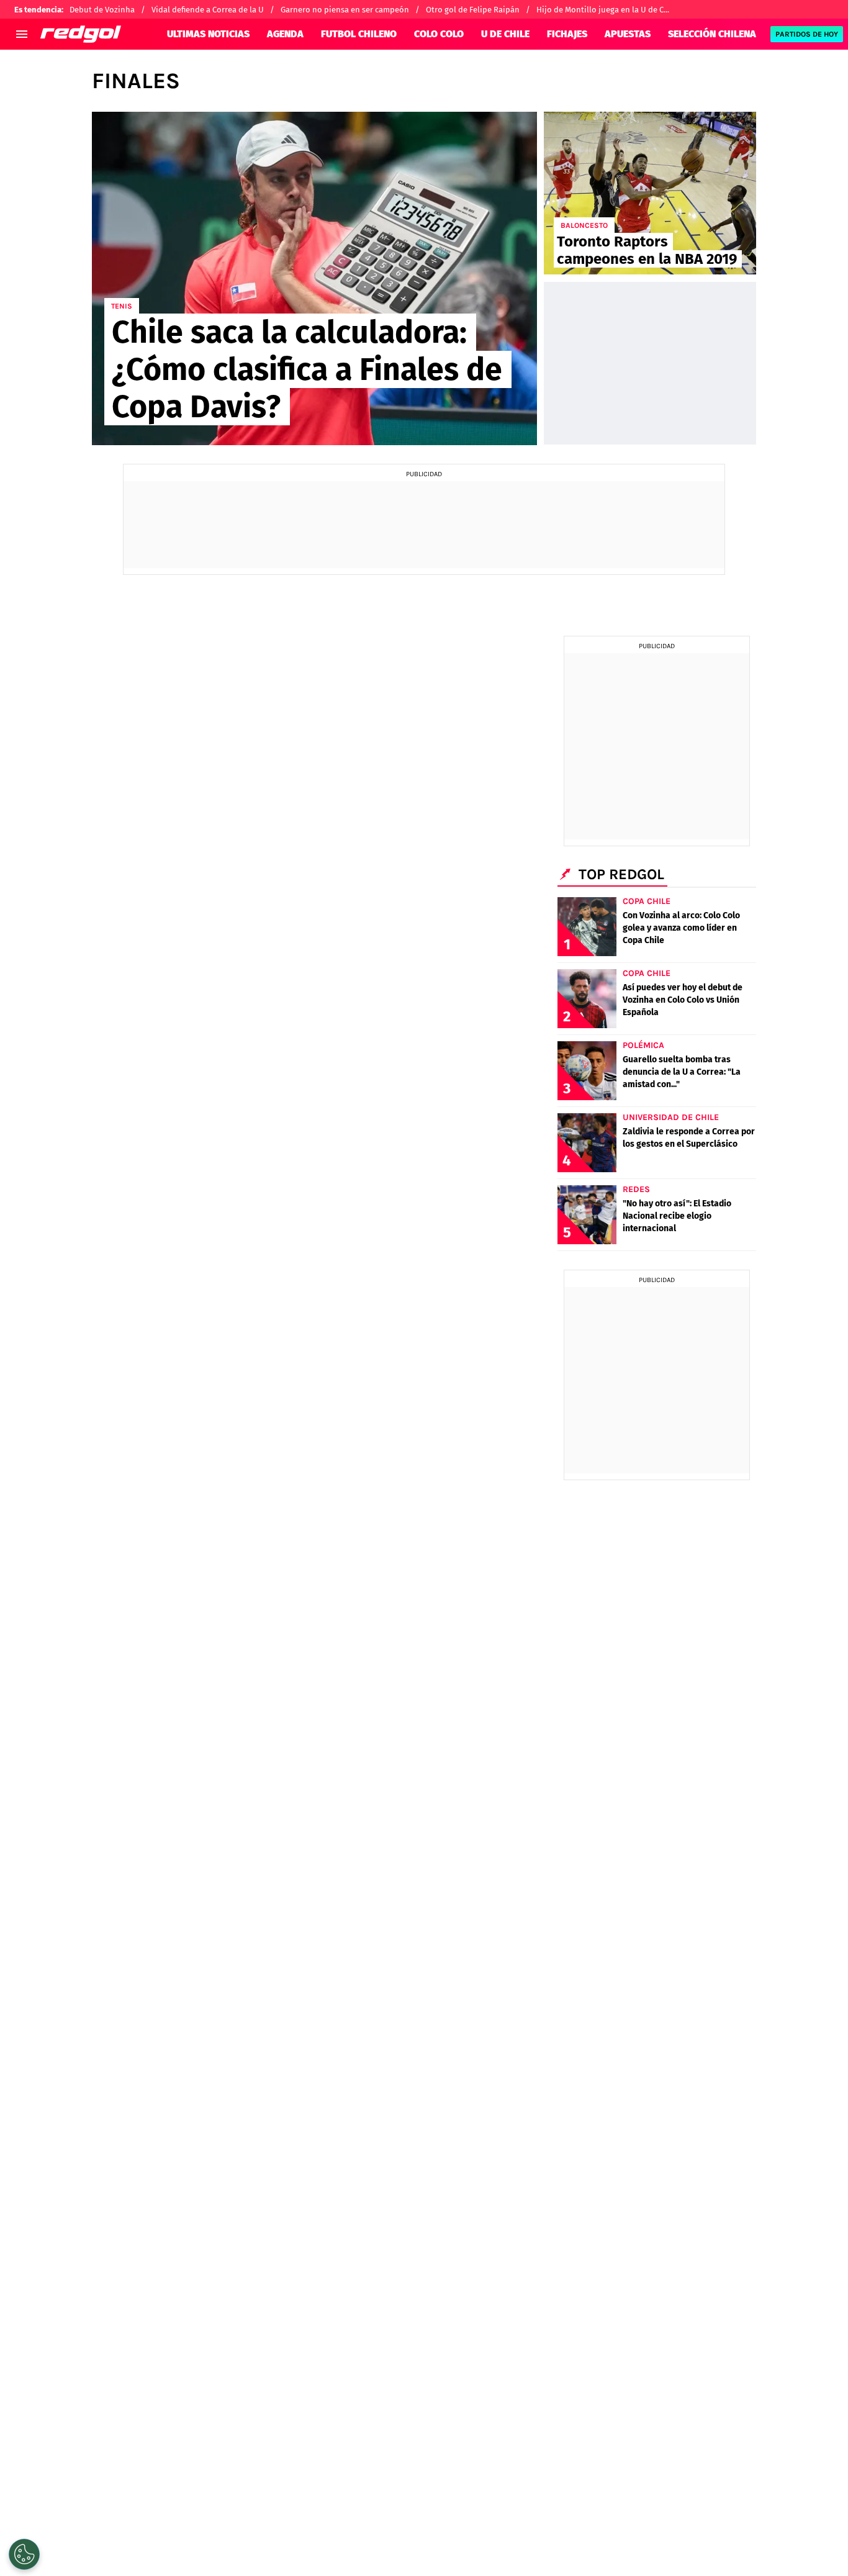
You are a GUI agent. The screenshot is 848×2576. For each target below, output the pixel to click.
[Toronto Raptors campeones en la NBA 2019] (650, 193)
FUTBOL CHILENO (359, 34)
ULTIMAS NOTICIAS (208, 34)
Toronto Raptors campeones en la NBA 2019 (647, 250)
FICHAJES (567, 34)
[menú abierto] (22, 34)
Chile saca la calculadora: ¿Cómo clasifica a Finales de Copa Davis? (307, 369)
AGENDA (285, 34)
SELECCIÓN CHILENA (712, 34)
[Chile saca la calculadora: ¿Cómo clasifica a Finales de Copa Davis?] (314, 278)
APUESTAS (628, 34)
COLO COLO (439, 34)
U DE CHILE (505, 34)
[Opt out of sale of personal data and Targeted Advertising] (24, 2554)
